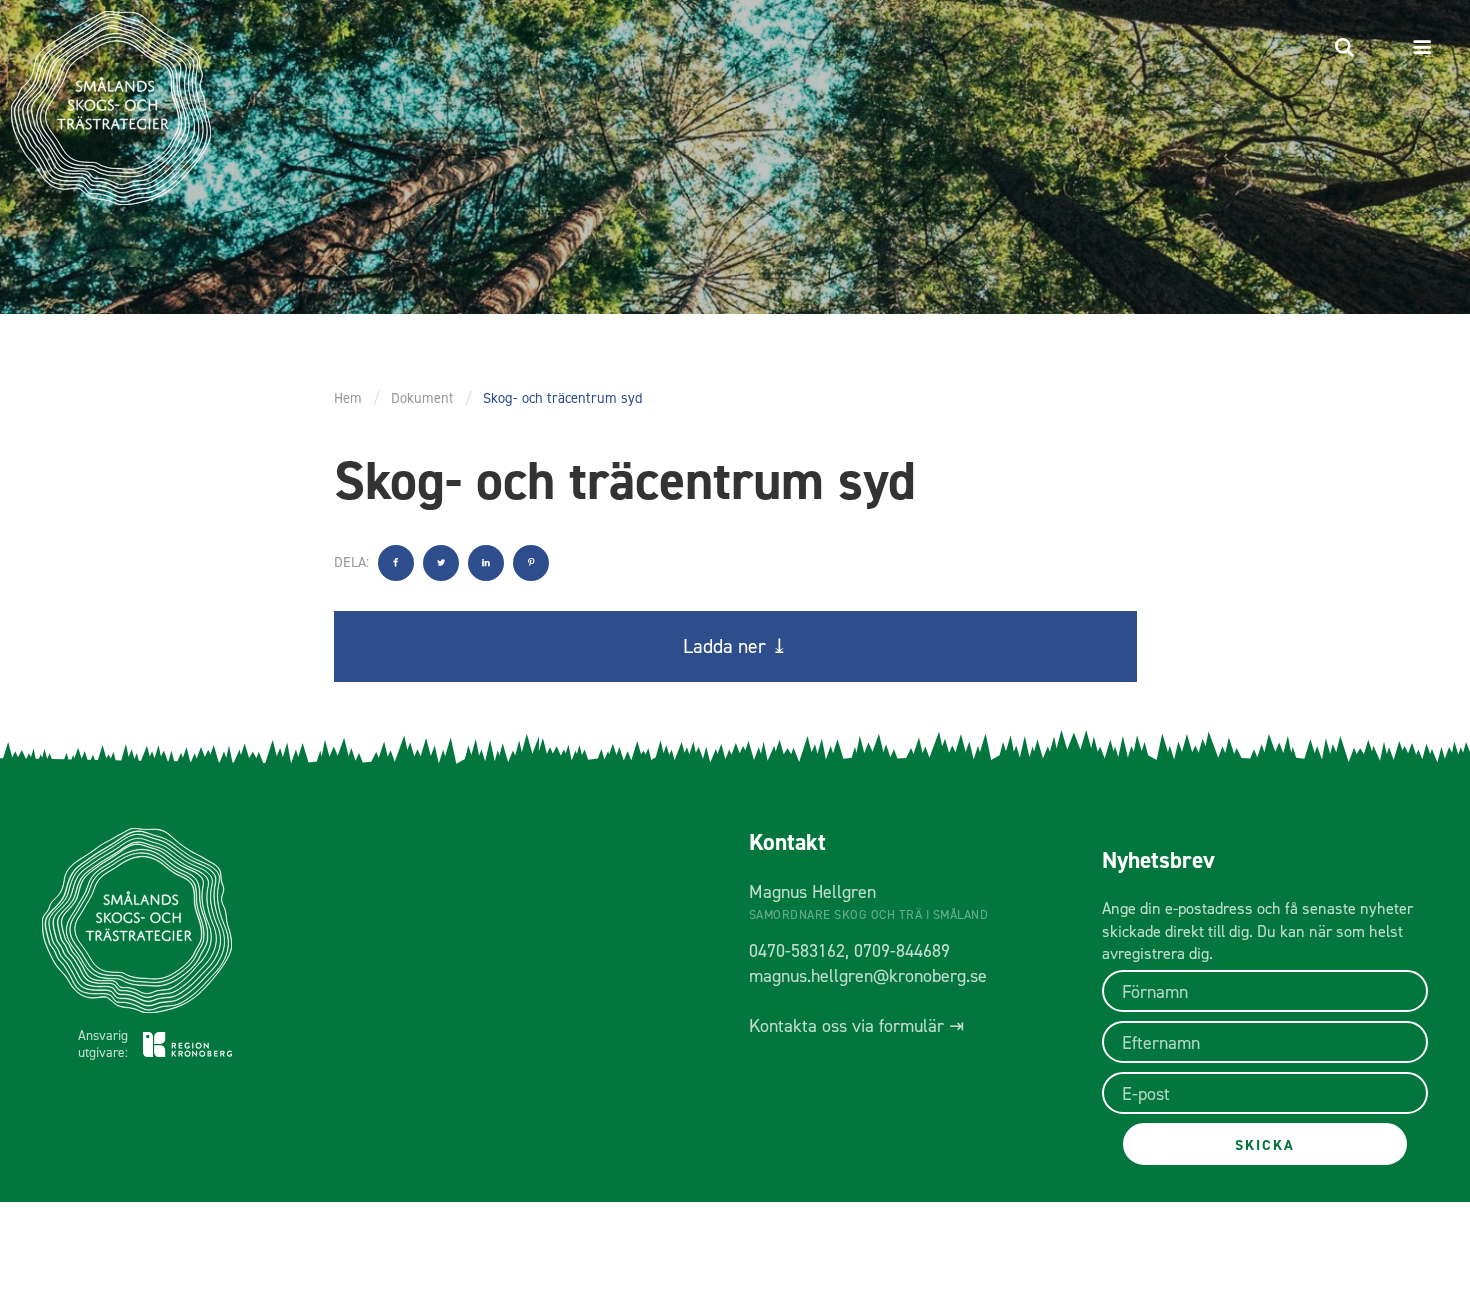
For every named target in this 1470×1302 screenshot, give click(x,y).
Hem (348, 398)
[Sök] (1344, 48)
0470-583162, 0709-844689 (849, 951)
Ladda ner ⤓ (735, 646)
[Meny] (1426, 48)
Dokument (422, 398)
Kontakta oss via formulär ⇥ (856, 1026)
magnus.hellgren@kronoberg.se (868, 976)
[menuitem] (1344, 48)
